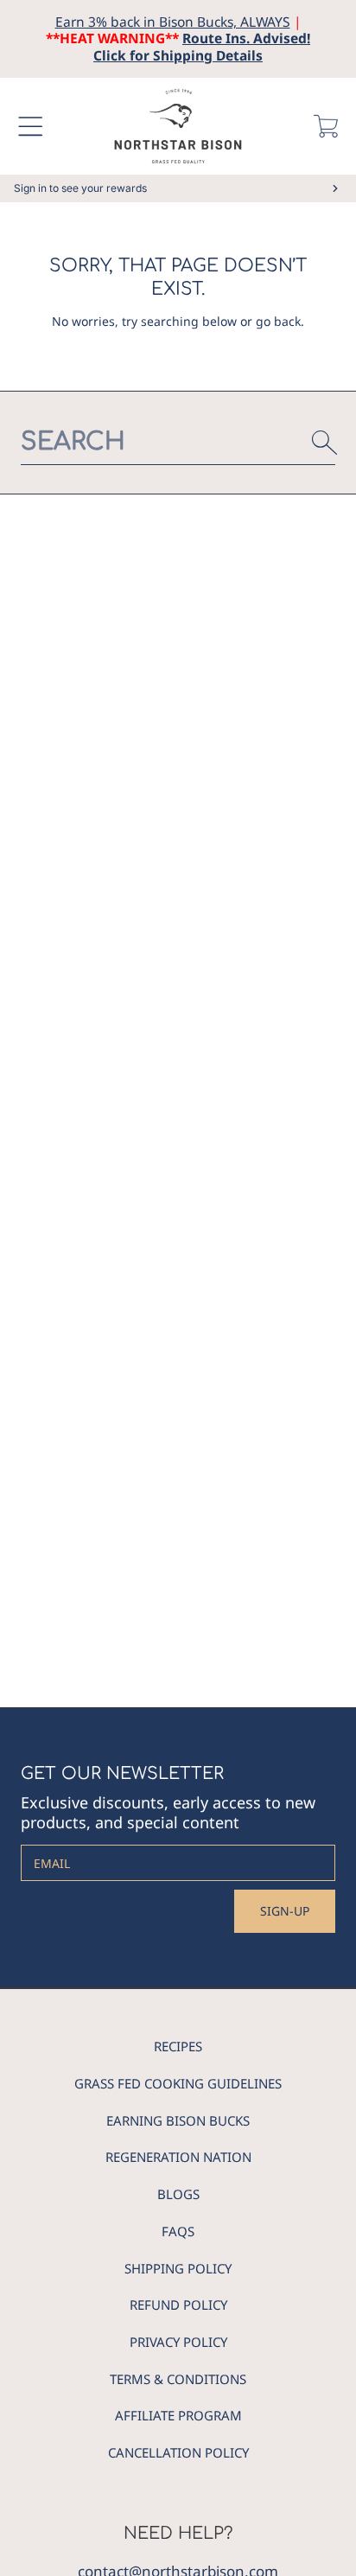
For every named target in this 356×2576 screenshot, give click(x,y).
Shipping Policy (178, 2268)
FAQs (178, 2231)
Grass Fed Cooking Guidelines (178, 2083)
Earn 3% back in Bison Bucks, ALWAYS (173, 22)
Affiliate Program (178, 2415)
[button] (30, 126)
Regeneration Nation (178, 2157)
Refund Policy (178, 2305)
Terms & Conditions (178, 2379)
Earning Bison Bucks (178, 2120)
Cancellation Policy (178, 2452)
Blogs (178, 2194)
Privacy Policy (178, 2342)
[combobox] (178, 442)
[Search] (325, 443)
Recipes (178, 2046)
